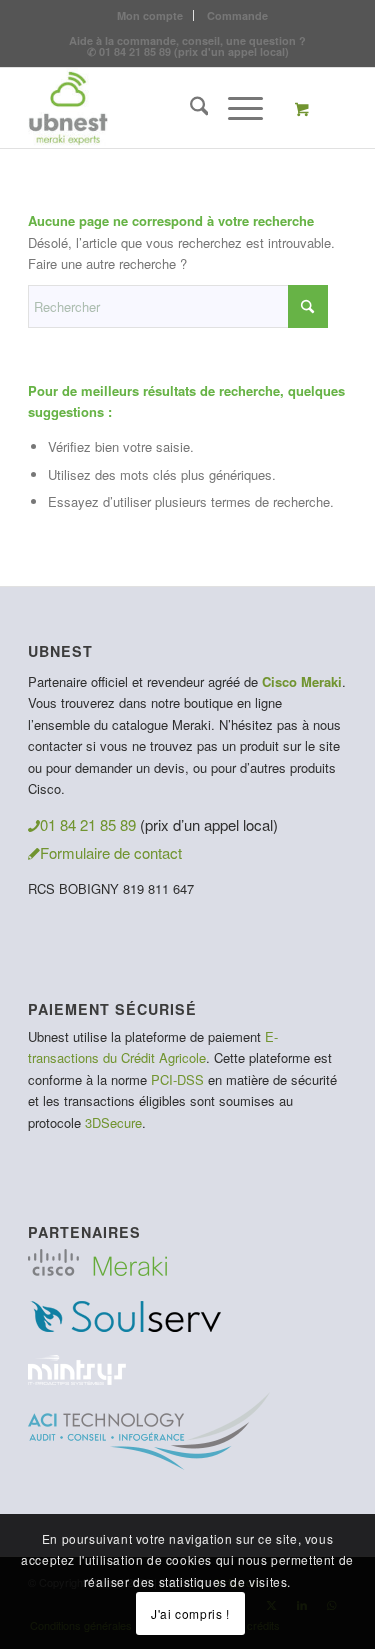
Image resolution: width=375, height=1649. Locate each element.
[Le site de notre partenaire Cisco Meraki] (97, 1269)
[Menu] (235, 108)
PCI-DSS (177, 1079)
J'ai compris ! (190, 1613)
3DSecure (113, 1122)
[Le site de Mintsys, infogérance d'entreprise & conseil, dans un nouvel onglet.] (77, 1378)
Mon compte (150, 15)
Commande (237, 15)
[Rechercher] (189, 108)
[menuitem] (150, 15)
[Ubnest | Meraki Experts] (155, 108)
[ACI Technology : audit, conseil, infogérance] (149, 1463)
